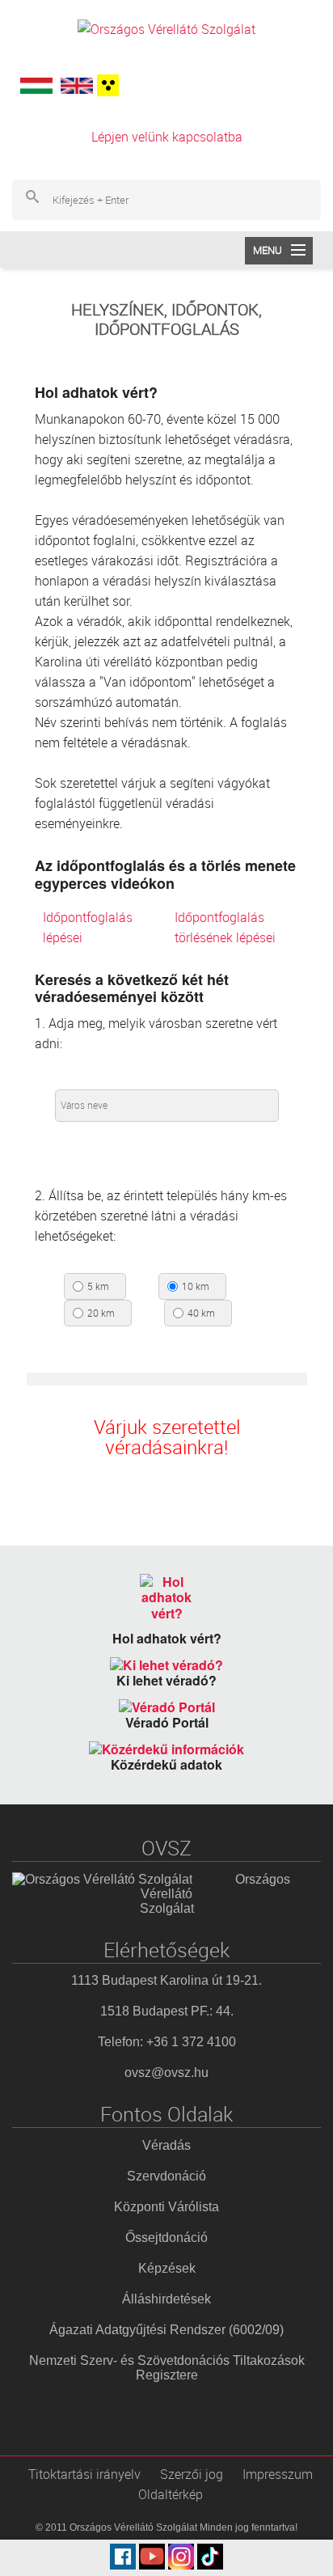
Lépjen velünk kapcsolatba (167, 137)
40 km (201, 1313)
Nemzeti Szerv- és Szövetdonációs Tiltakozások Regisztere (167, 2368)
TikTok (210, 2557)
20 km (101, 1313)
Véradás (166, 2145)
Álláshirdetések (166, 2299)
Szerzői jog (192, 2474)
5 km (98, 1287)
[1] (106, 85)
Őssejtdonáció (166, 2238)
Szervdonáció (166, 2176)
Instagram (181, 2557)
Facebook (123, 2557)
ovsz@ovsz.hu (166, 2073)
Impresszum (278, 2474)
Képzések (167, 2268)
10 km (196, 1287)
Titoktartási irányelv (84, 2474)
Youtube (152, 2557)
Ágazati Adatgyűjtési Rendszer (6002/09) (166, 2330)
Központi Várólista (166, 2207)
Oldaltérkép (171, 2494)
